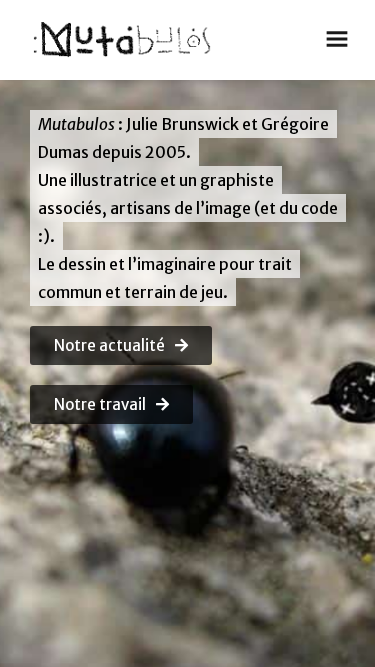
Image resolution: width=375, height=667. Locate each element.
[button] (121, 345)
